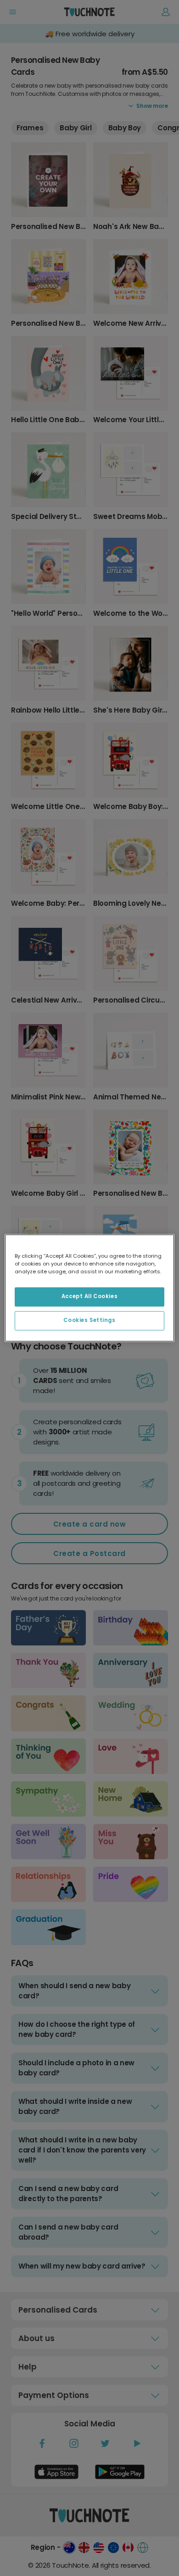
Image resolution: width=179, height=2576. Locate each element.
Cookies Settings (89, 1321)
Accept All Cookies (89, 1297)
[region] (90, 1288)
